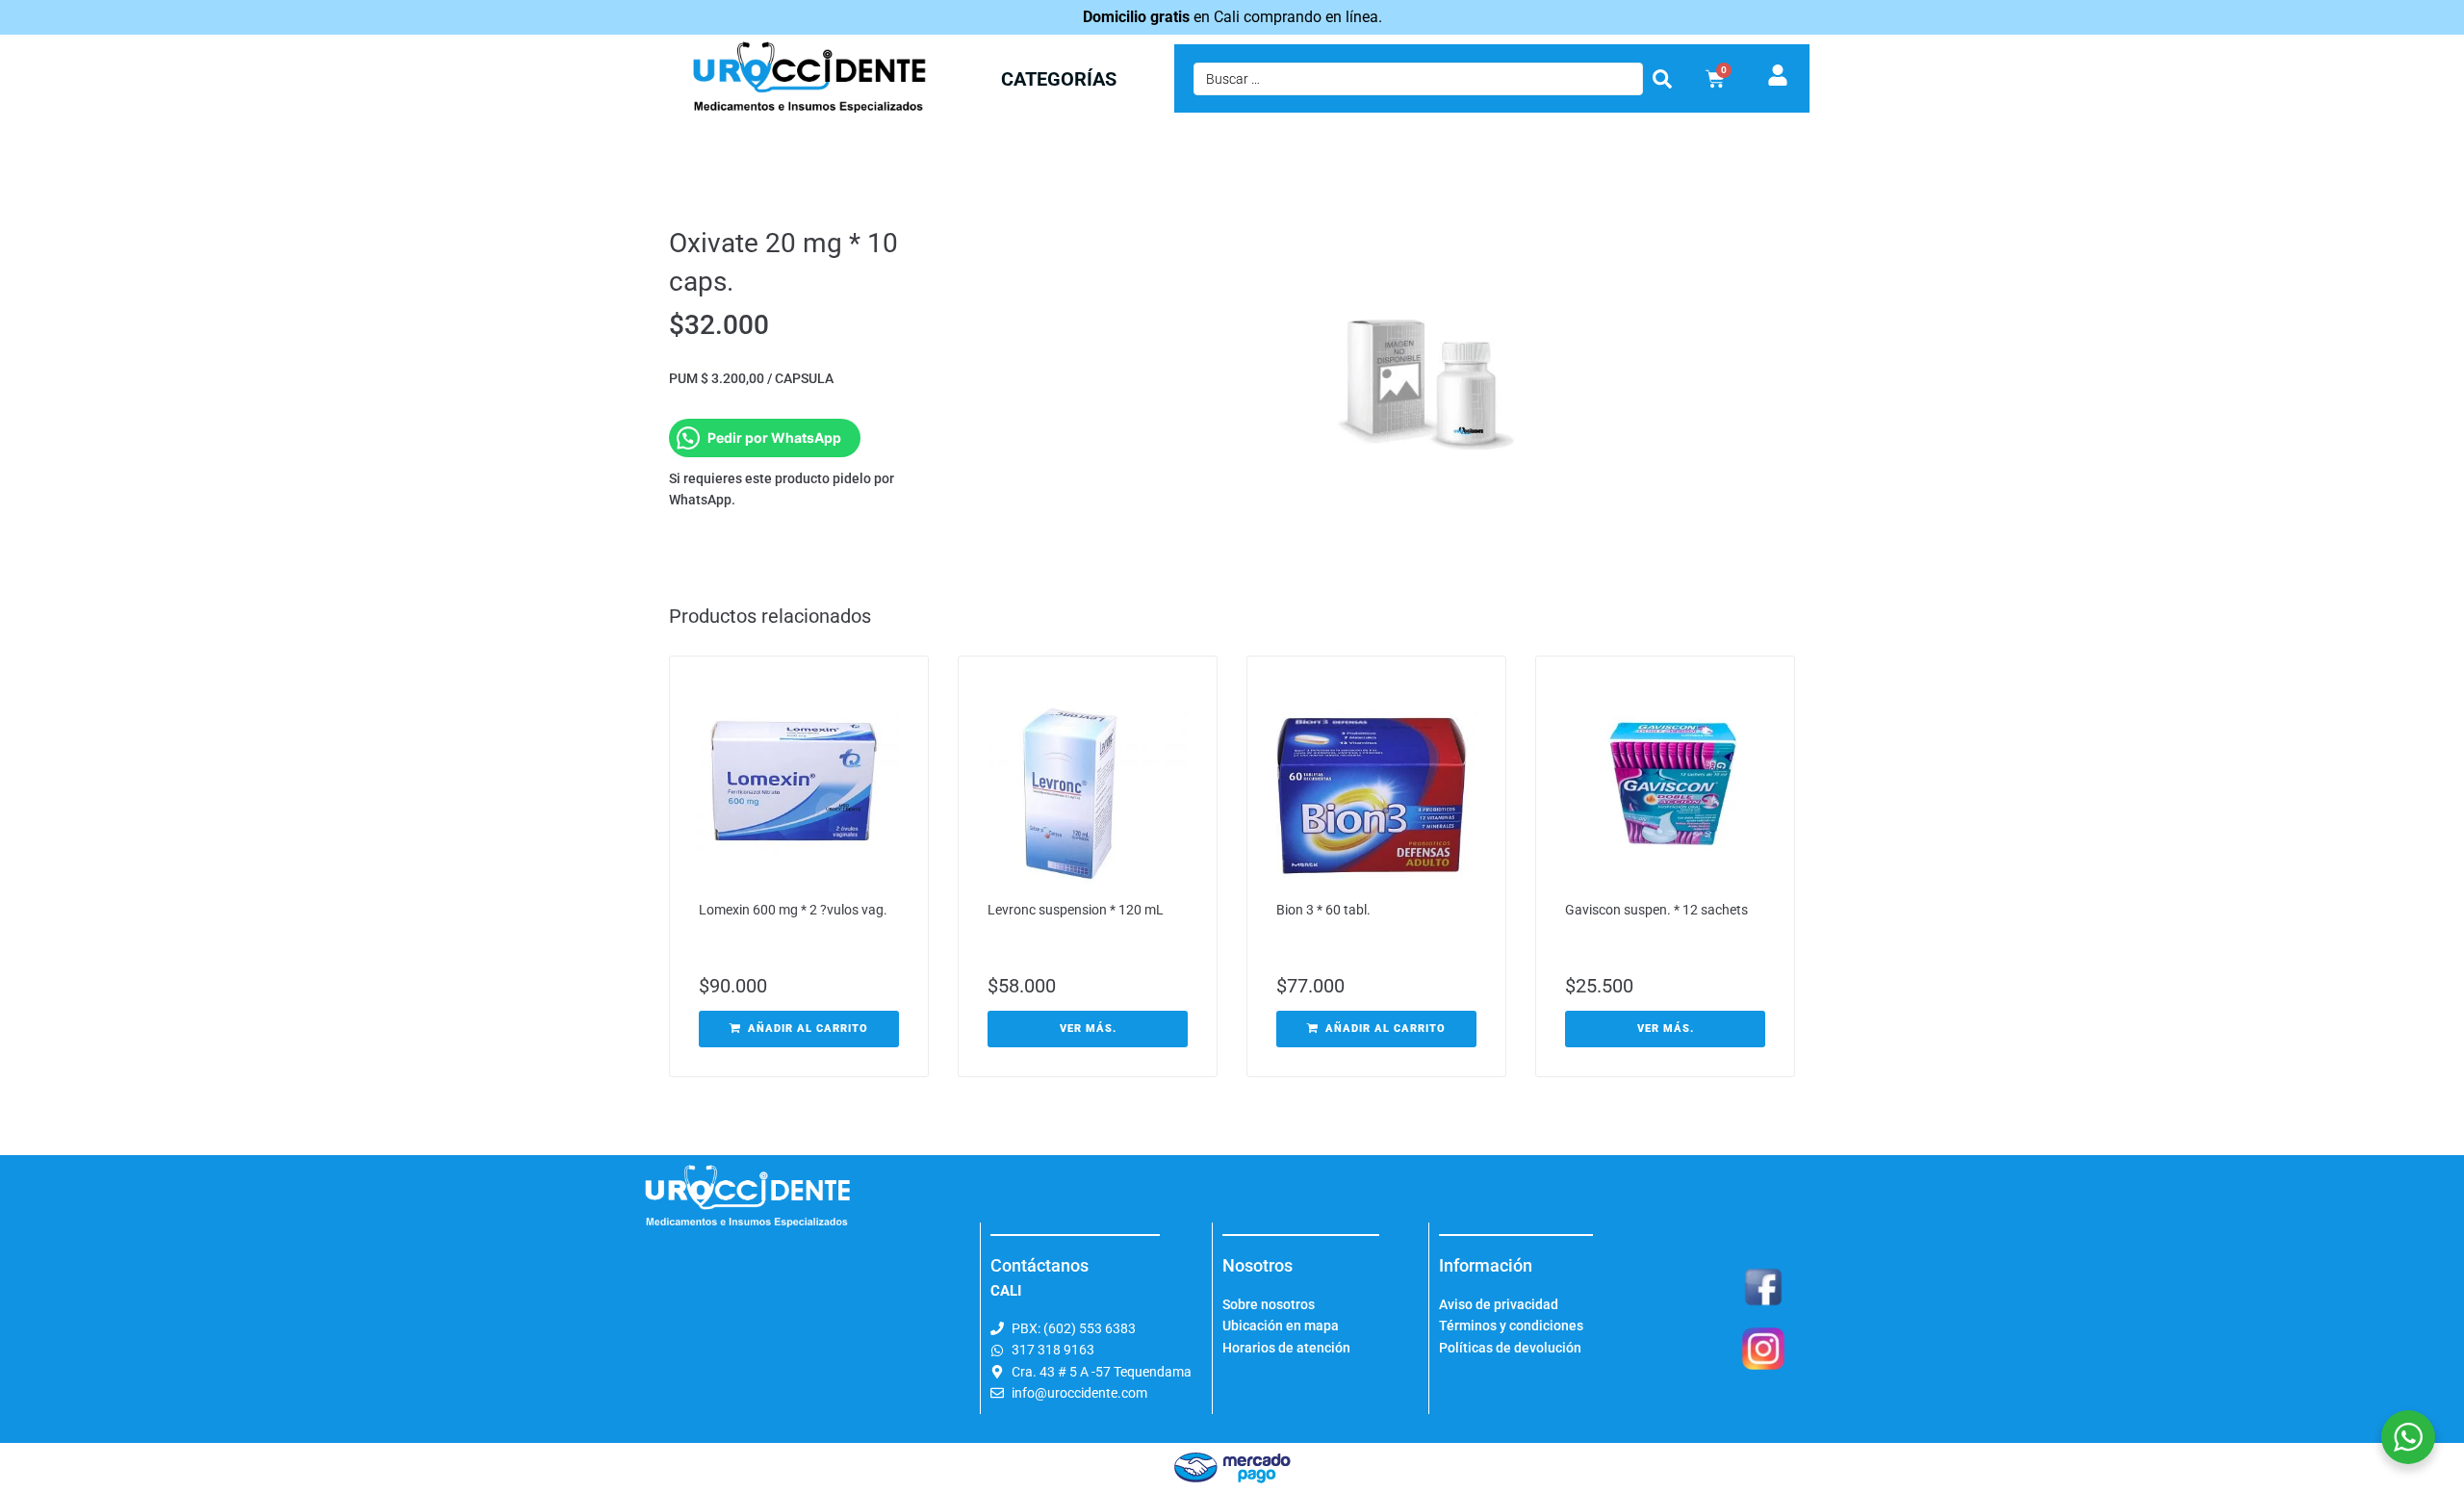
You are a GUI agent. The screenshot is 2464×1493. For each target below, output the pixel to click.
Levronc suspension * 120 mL (1076, 910)
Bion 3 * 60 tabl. (1323, 910)
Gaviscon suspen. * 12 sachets (1656, 910)
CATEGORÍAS (1059, 79)
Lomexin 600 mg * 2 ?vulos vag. (793, 910)
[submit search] (1662, 79)
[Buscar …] (1418, 79)
